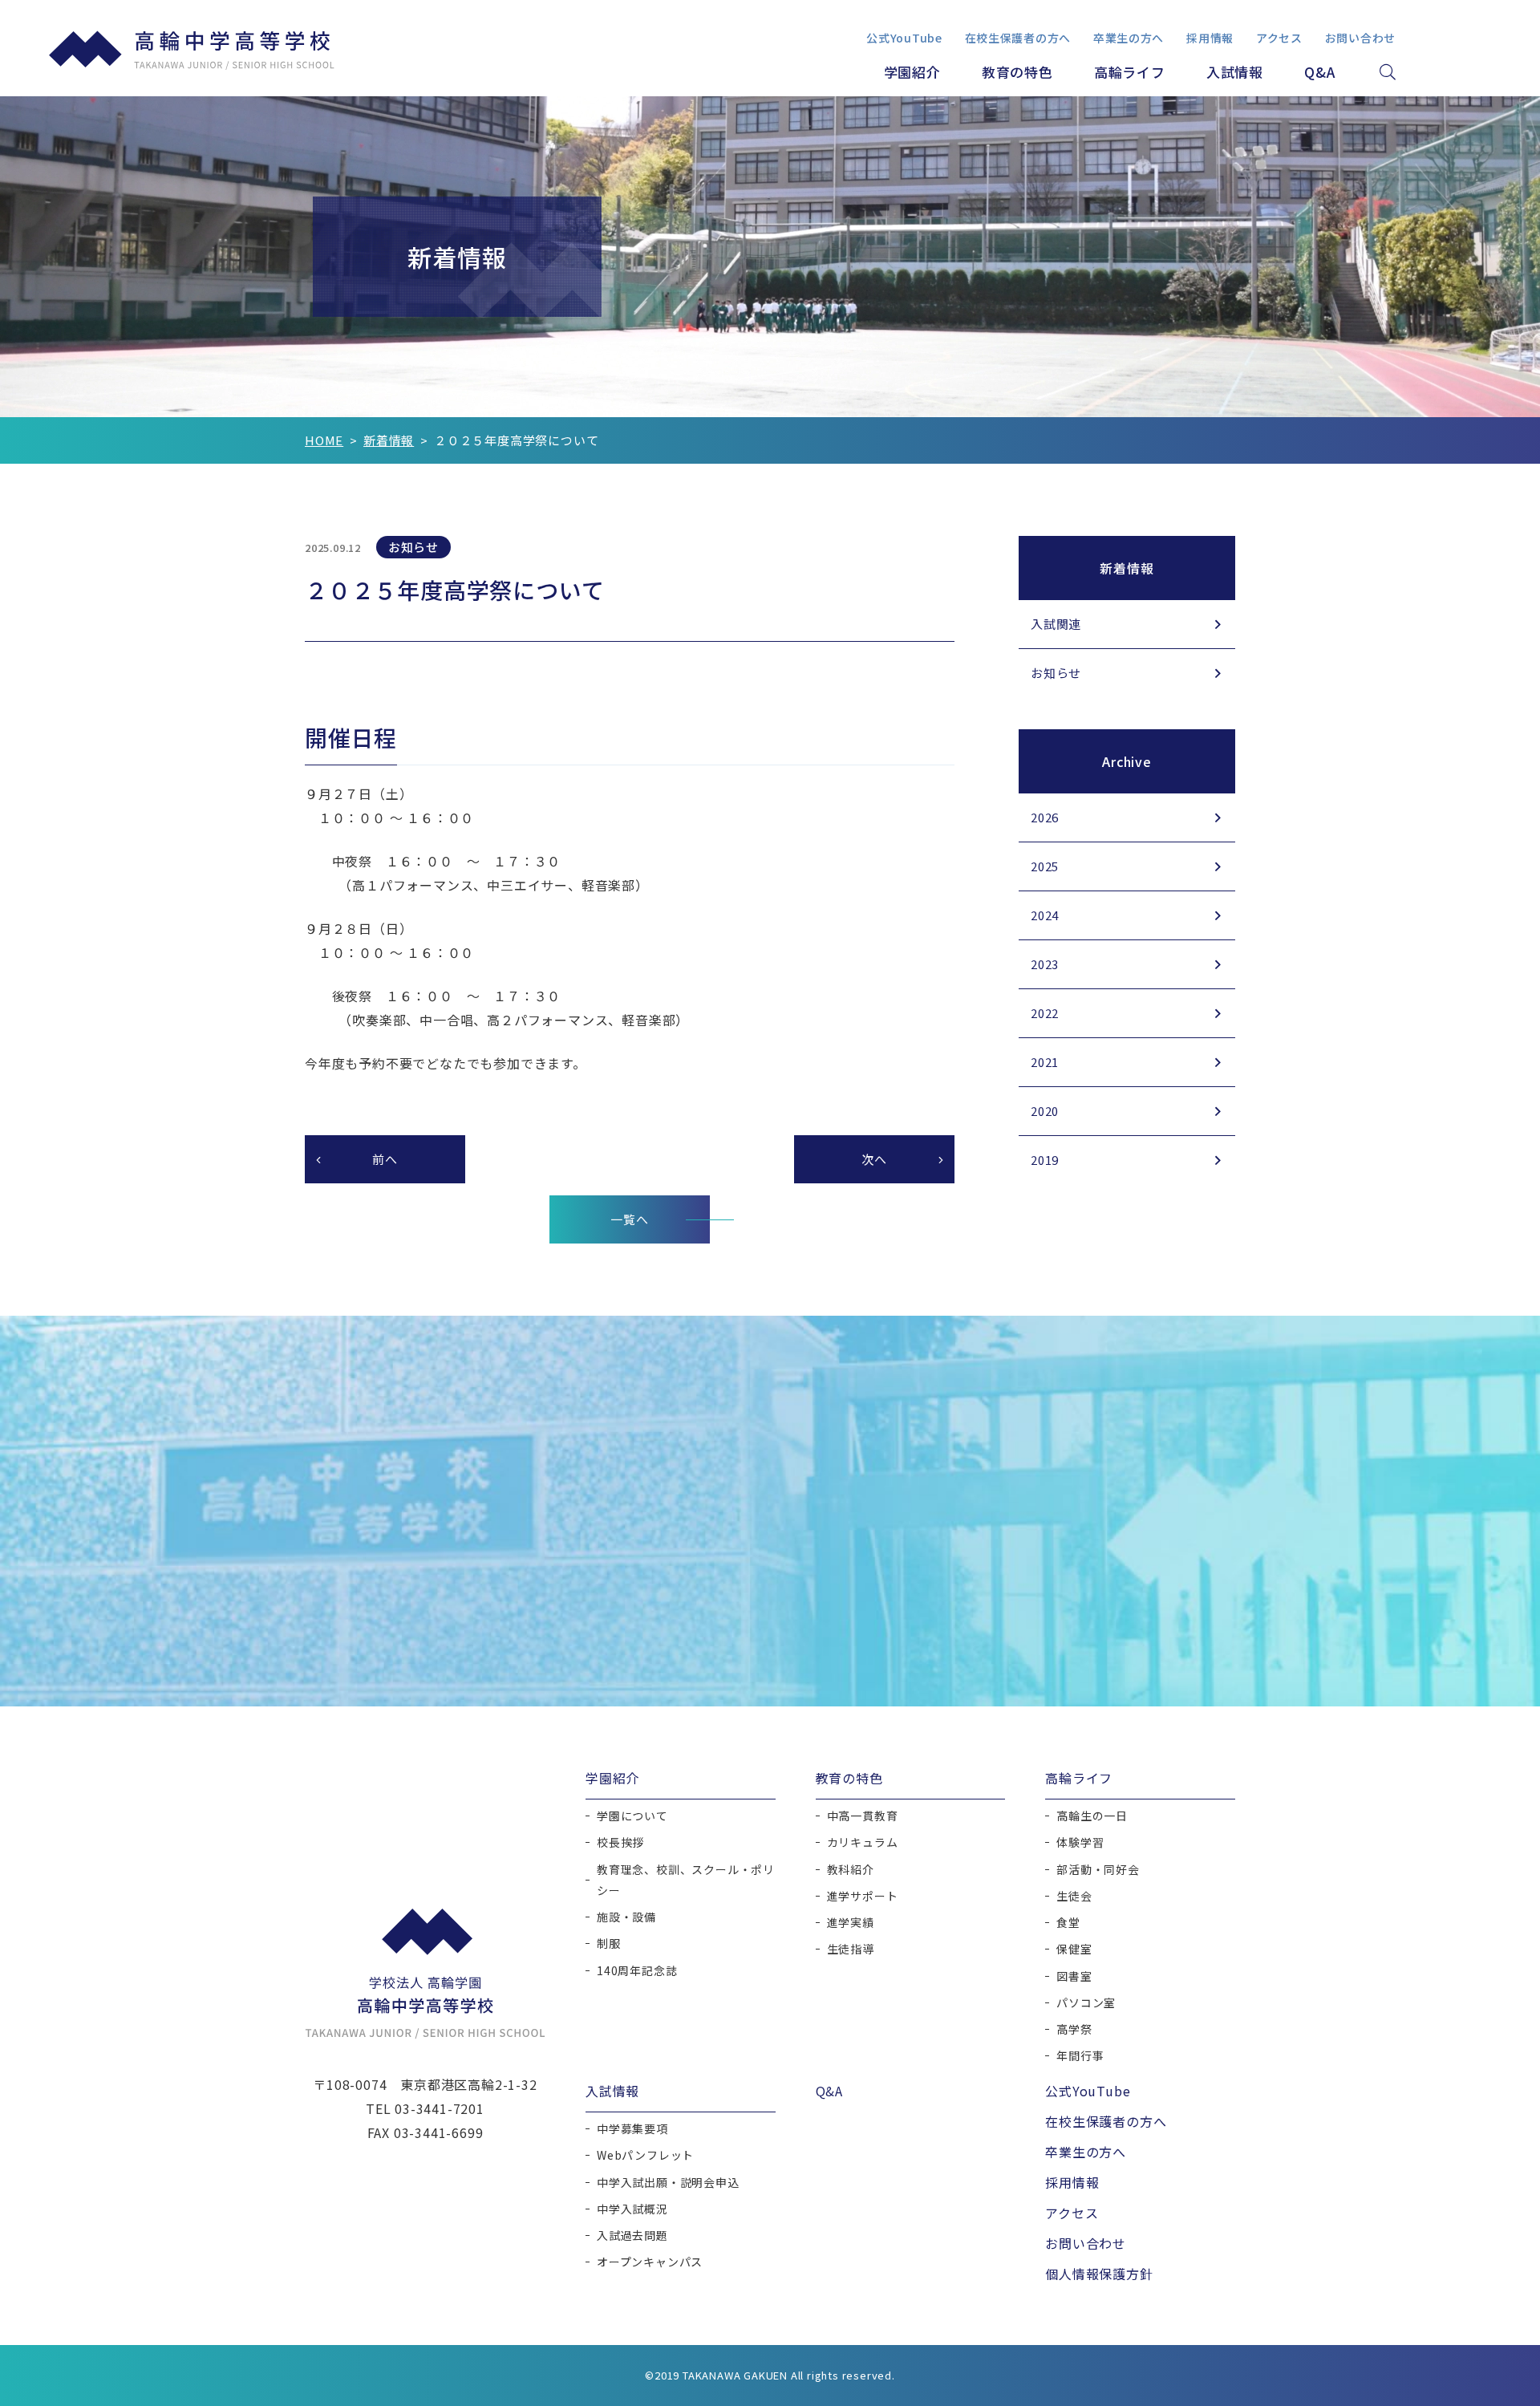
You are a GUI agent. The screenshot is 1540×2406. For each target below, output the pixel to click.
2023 (1045, 964)
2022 (1045, 1013)
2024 (1045, 915)
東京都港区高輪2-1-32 (468, 2084)
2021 (1045, 1062)
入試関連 (1056, 624)
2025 (1045, 866)
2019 (1045, 1160)
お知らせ (1056, 673)
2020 (1045, 1111)
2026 (1045, 817)
